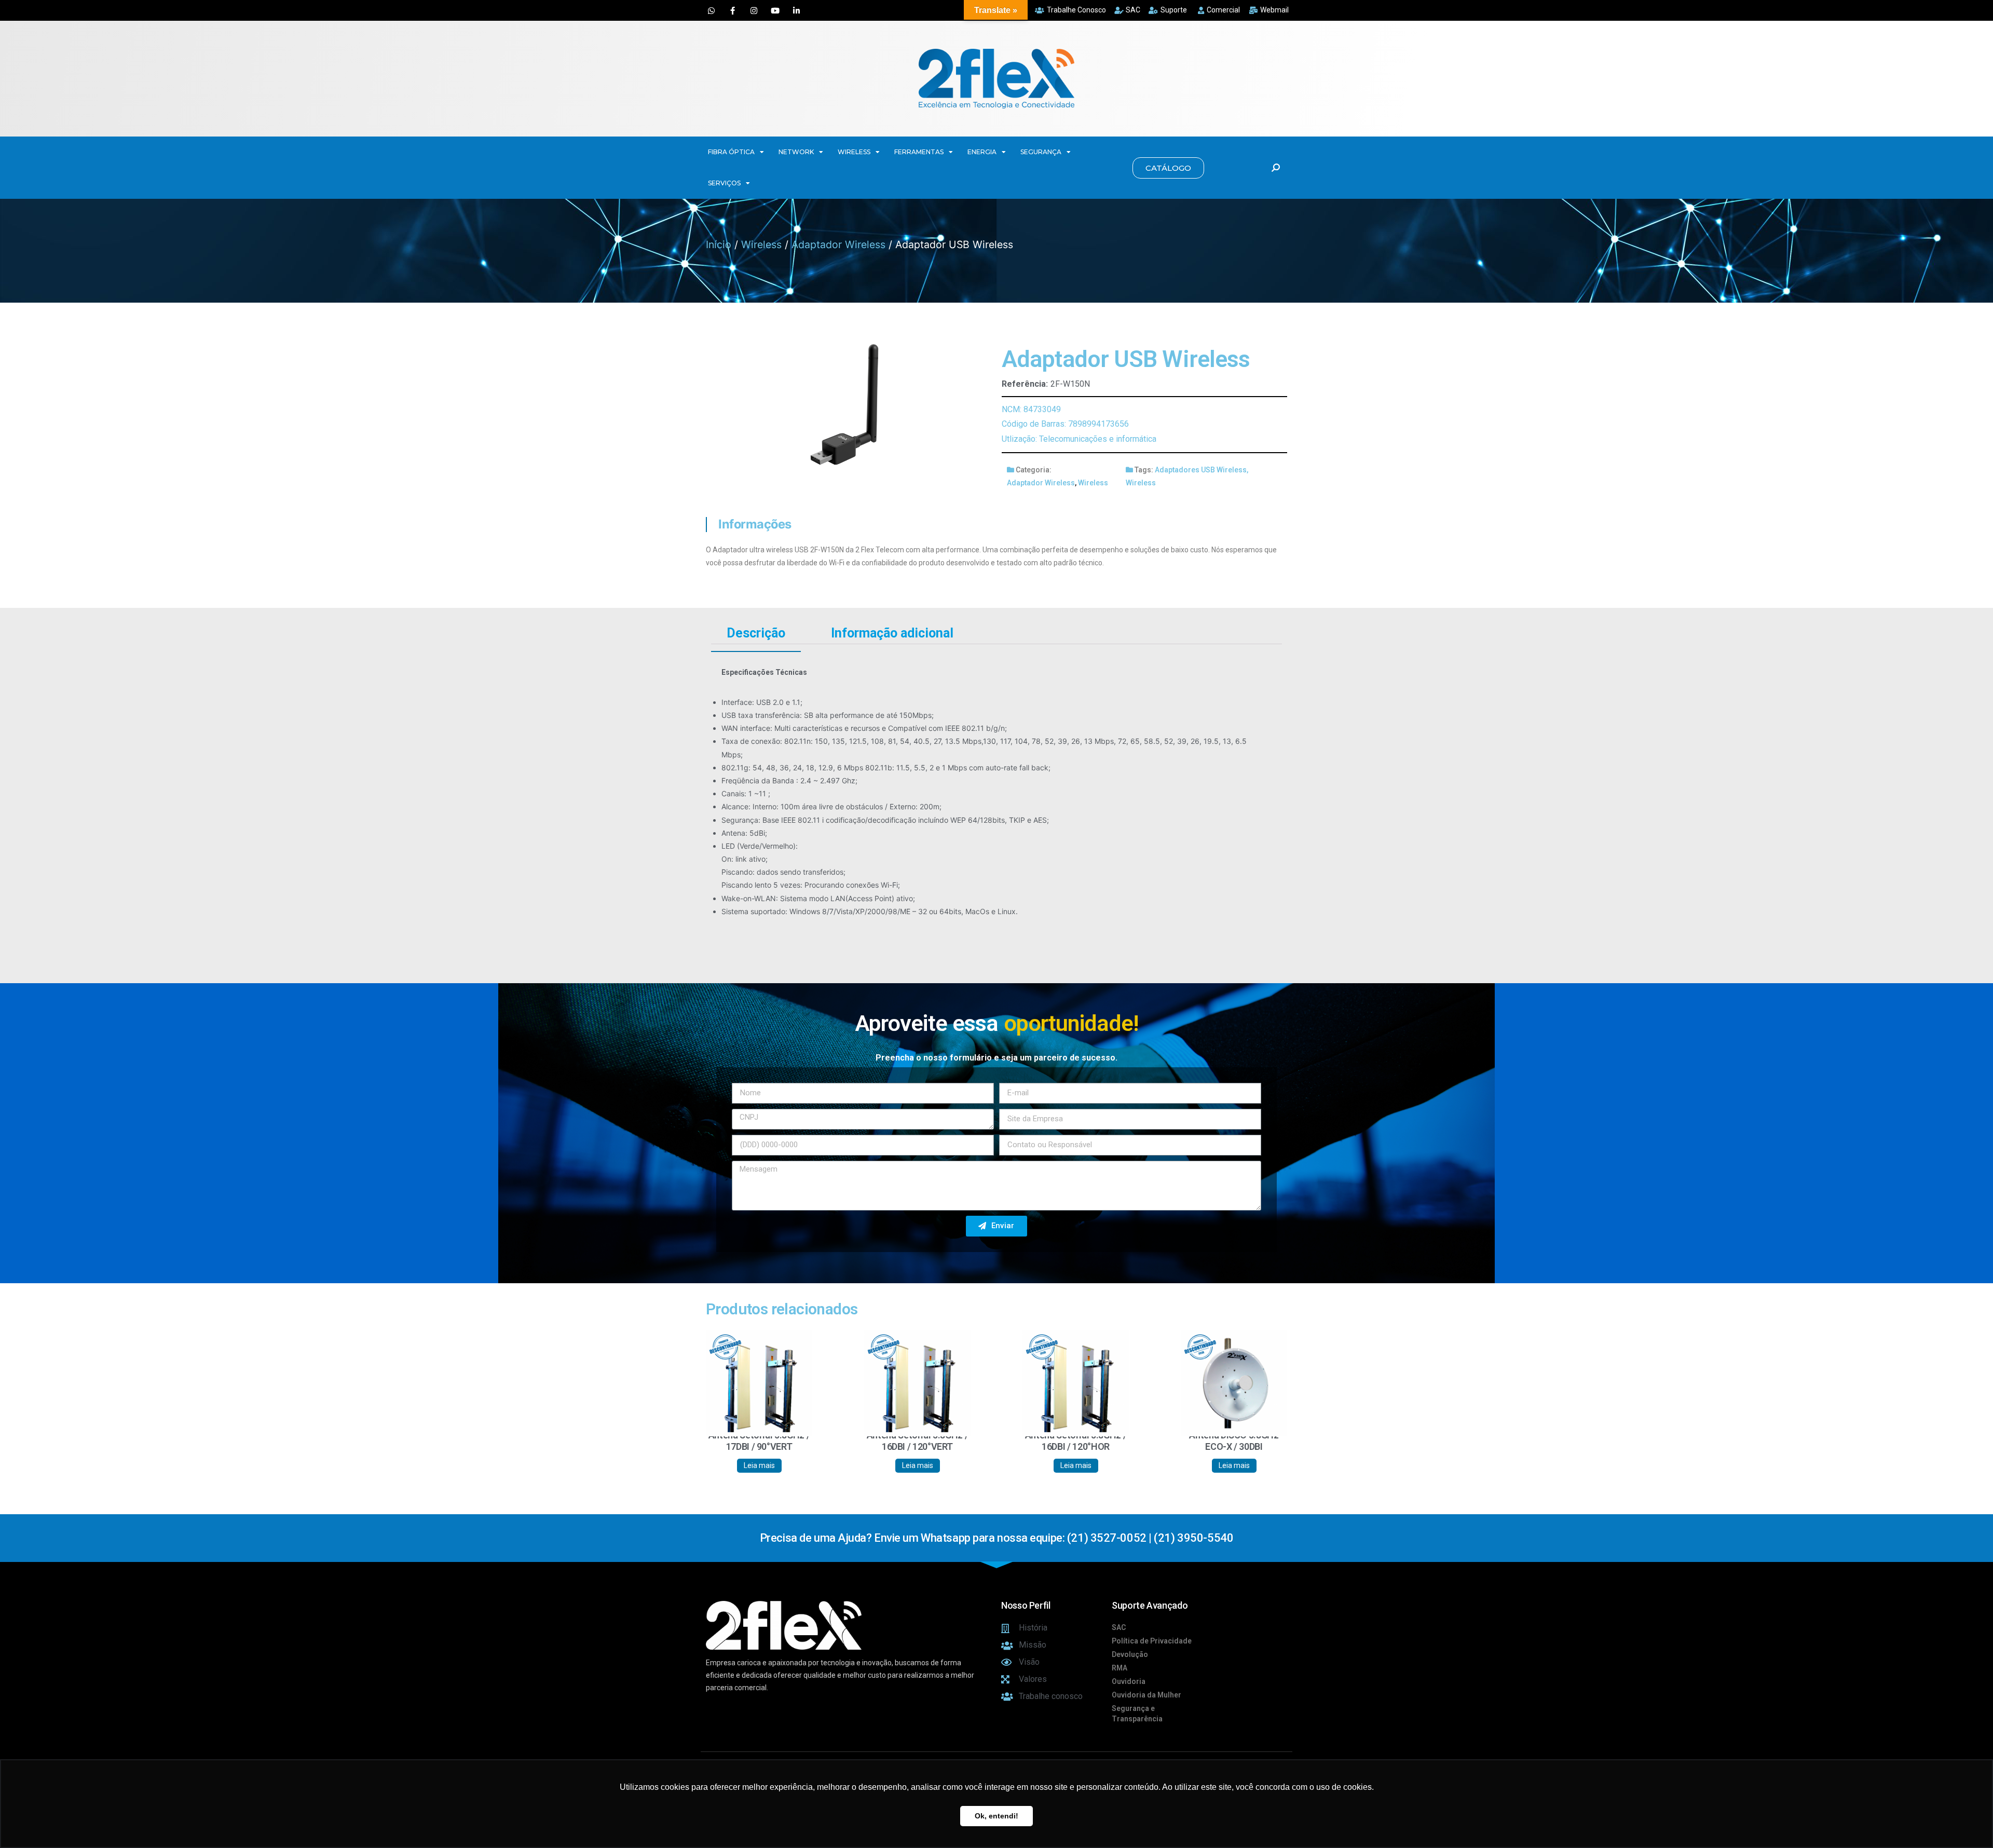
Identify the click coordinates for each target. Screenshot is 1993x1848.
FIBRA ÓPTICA (731, 152)
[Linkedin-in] (796, 10)
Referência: (1025, 384)
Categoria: (1034, 470)
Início (719, 244)
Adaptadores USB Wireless (1201, 470)
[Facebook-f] (732, 10)
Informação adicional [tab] (892, 633)
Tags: (1144, 470)
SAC (1119, 1627)
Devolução (1130, 1654)
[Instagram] (754, 10)
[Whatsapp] (711, 10)
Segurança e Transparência (1137, 1714)
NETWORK (796, 152)
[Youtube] (775, 10)
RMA (1120, 1668)
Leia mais (759, 1465)
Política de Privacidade (1152, 1641)
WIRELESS (854, 152)
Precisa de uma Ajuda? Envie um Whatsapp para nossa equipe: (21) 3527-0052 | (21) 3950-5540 (996, 1538)
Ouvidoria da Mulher (1146, 1695)
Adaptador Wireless (838, 244)
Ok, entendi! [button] (996, 1816)
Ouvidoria (1129, 1681)
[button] (1168, 168)
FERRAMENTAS (919, 152)
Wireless (761, 244)
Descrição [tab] (756, 633)
